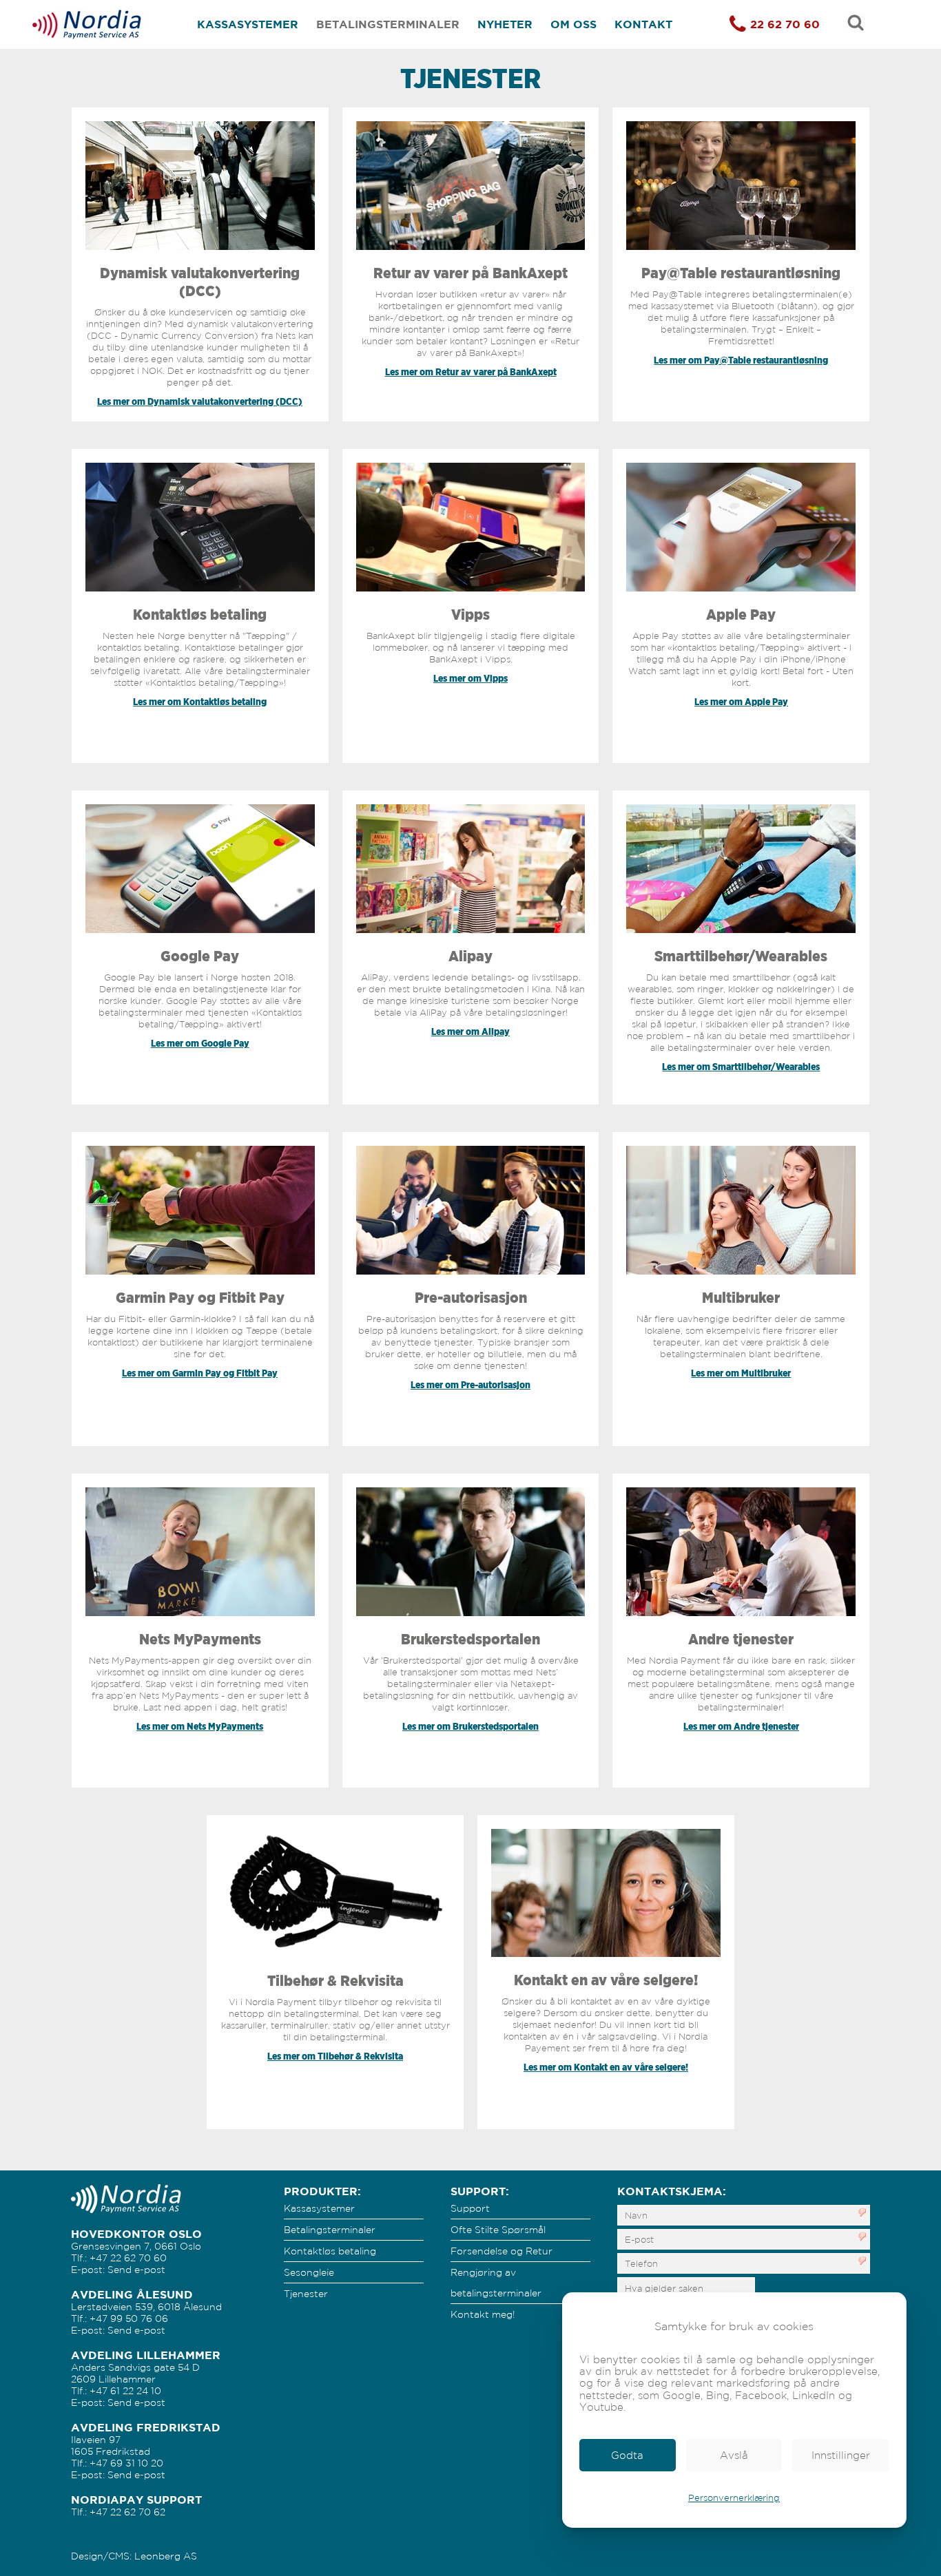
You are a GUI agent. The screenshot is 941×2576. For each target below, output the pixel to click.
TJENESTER (470, 78)
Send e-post (136, 2270)
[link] (628, 2455)
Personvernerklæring (734, 2498)
